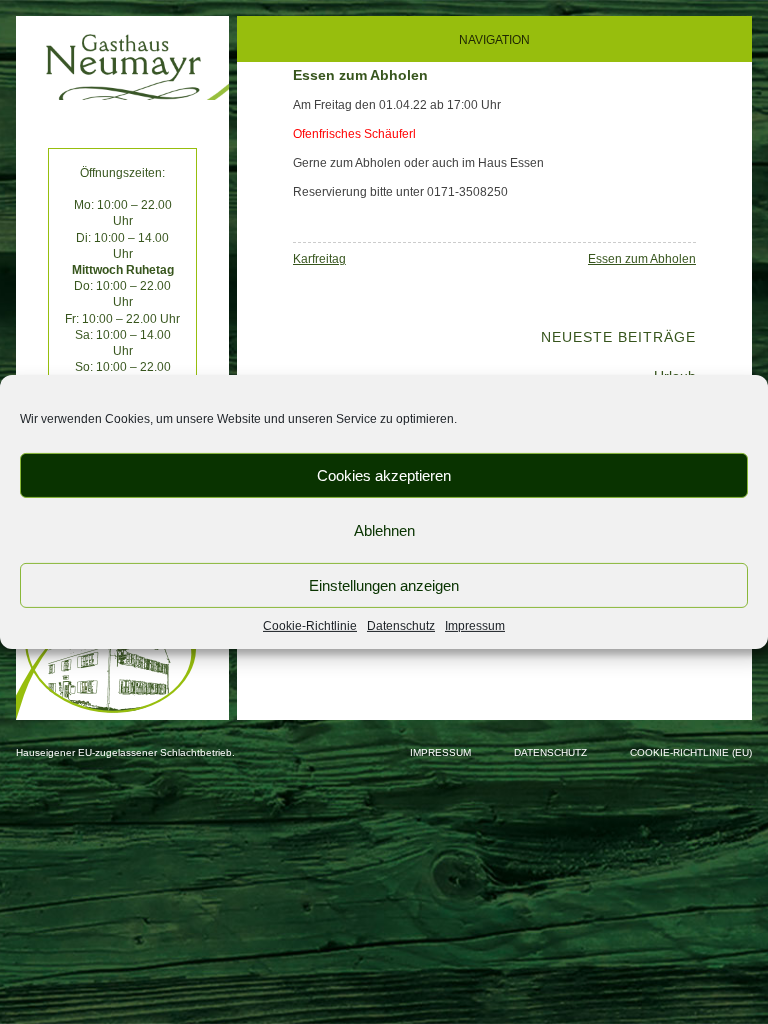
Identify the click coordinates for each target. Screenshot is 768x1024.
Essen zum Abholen (642, 259)
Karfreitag (319, 259)
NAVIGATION (494, 40)
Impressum (475, 626)
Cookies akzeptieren (384, 474)
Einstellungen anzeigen (384, 584)
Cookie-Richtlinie (310, 626)
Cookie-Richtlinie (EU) (691, 752)
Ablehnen (384, 529)
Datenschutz (401, 626)
